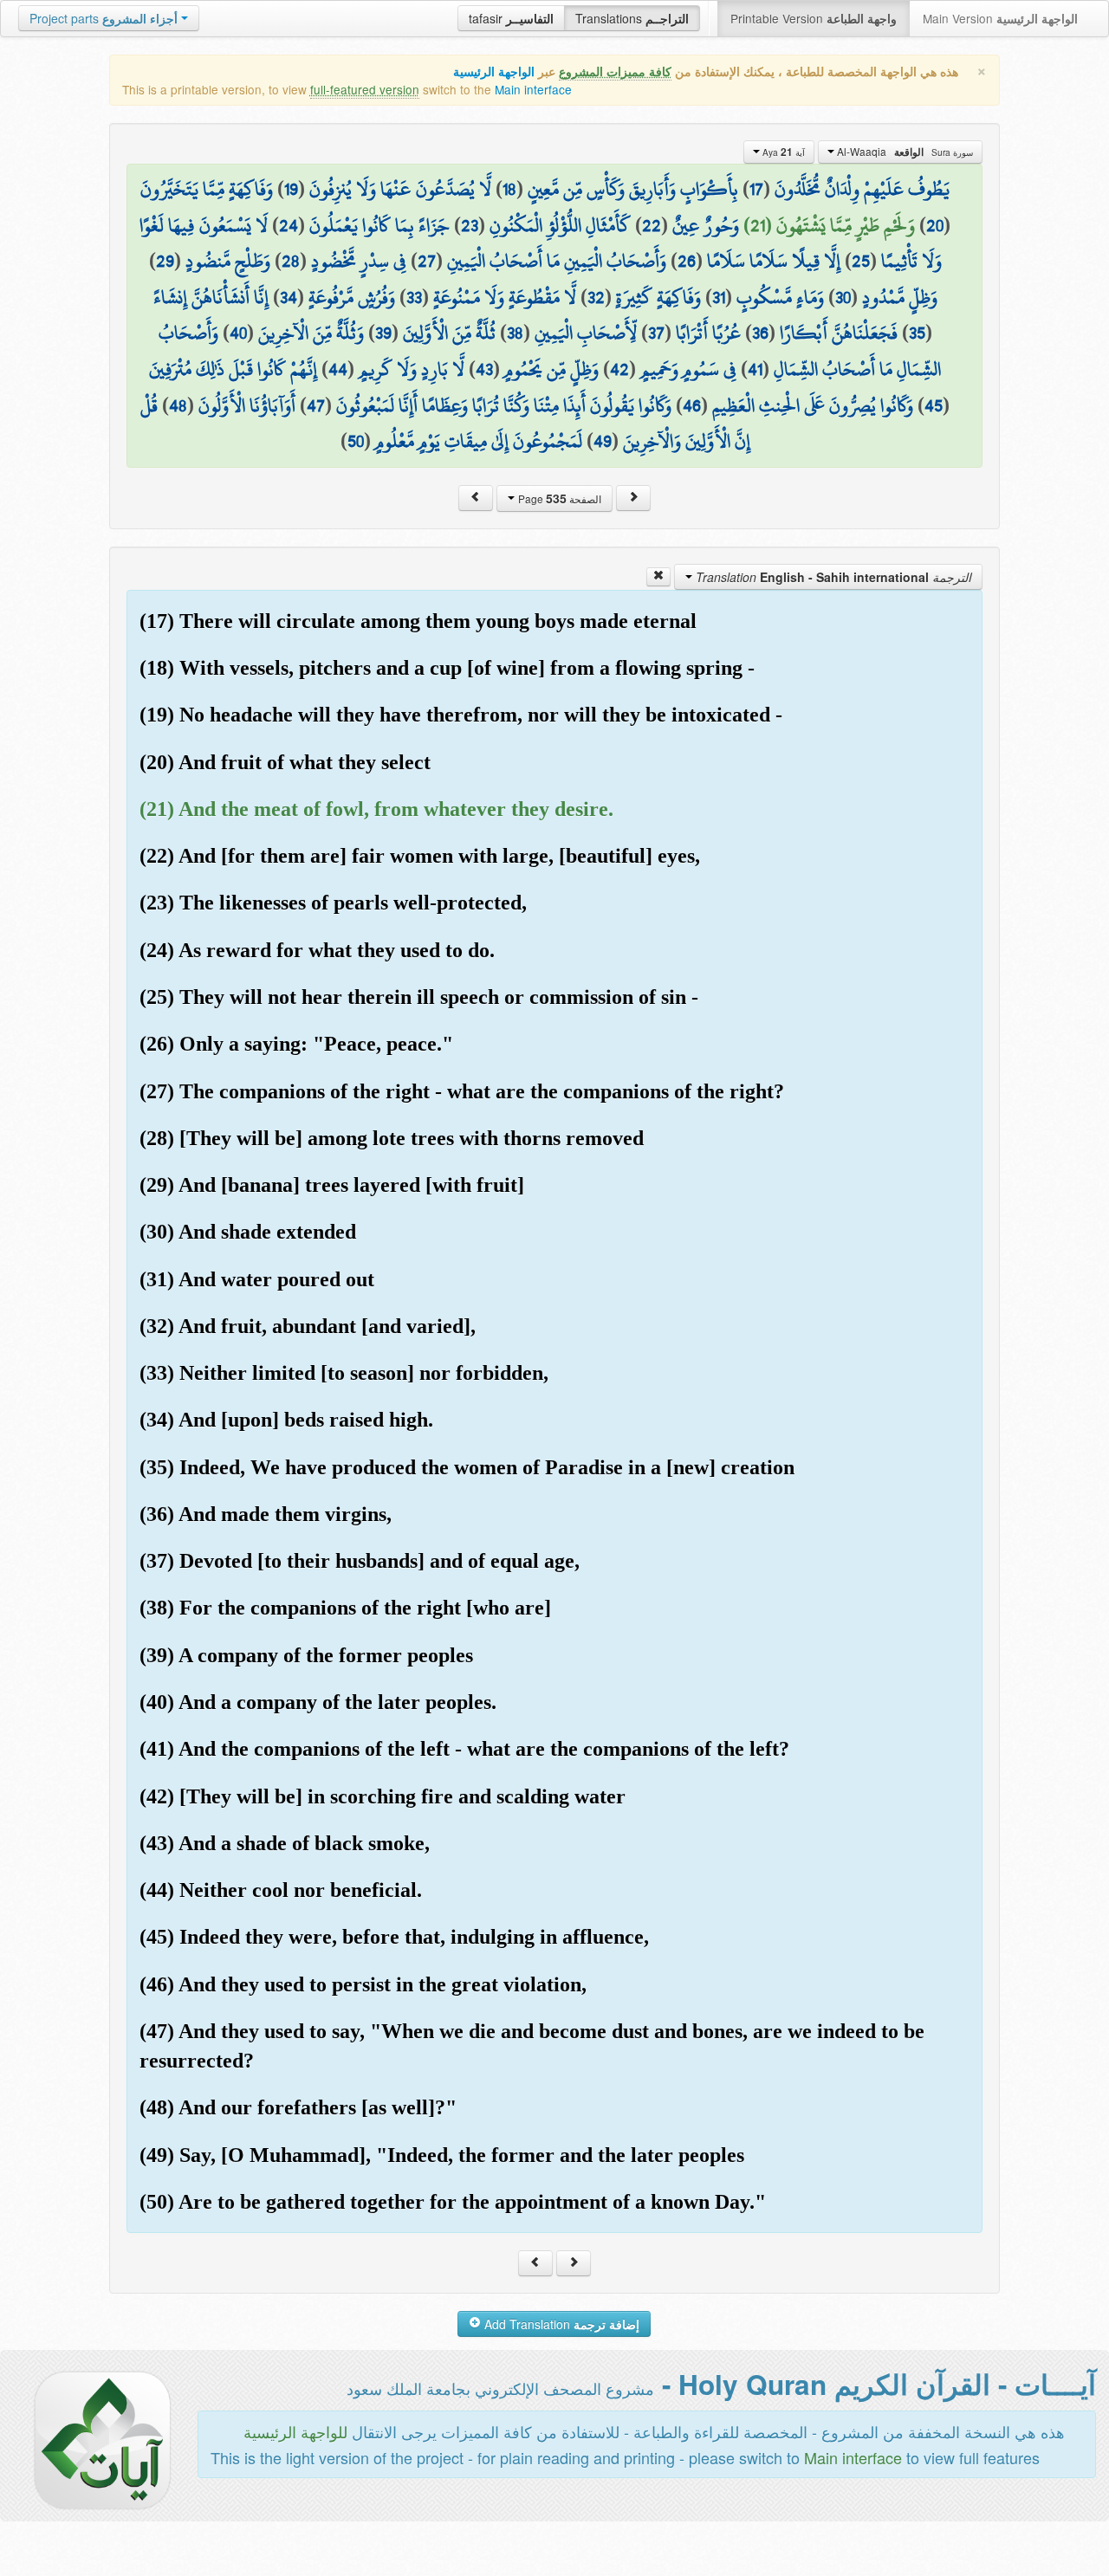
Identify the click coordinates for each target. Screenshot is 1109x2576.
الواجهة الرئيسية (494, 71)
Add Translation (560, 2324)
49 (603, 441)
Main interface (533, 89)
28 (291, 261)
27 (427, 261)
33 (414, 297)
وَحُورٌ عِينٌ (706, 225)
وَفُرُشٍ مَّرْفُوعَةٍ (352, 297)
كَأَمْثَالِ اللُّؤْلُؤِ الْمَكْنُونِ (560, 225)
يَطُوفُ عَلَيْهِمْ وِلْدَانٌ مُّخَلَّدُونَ (862, 189)
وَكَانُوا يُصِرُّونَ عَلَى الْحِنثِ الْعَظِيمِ (813, 405)
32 (596, 297)
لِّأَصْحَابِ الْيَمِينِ (586, 333)
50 (356, 441)
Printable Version (814, 18)
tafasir (511, 18)
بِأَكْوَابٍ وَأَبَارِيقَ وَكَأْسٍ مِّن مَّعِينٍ (633, 189)
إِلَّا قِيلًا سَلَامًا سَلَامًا (774, 261)
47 (316, 405)
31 (719, 297)
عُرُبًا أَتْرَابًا (708, 333)
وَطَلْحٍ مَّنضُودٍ (228, 261)
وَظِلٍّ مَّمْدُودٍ (900, 297)
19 (291, 189)
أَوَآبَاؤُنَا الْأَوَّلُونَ (247, 405)
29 (165, 261)
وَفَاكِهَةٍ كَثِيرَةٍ (658, 297)
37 (656, 333)
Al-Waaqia (904, 152)
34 (289, 297)
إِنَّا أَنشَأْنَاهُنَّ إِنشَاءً (211, 297)
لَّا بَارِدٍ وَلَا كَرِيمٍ (412, 369)
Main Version (1000, 18)
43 (484, 369)
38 (515, 333)
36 (760, 333)
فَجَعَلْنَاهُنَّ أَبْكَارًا (839, 333)
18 (509, 189)
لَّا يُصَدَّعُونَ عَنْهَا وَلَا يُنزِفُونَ (400, 189)
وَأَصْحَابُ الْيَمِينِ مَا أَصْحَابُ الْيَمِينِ (557, 261)
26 (687, 261)
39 (383, 333)
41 (755, 369)
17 (756, 189)
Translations (632, 18)
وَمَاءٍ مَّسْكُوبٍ (780, 297)
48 (178, 405)
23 (470, 225)
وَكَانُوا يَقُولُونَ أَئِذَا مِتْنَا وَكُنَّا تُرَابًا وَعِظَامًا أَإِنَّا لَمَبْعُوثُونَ (504, 405)
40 (238, 333)
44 (338, 369)
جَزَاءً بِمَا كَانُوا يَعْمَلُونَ (379, 225)
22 (652, 225)
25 (861, 261)
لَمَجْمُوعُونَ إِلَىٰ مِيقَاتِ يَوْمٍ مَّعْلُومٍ (479, 441)
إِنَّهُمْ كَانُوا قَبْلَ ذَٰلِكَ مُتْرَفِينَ (233, 369)
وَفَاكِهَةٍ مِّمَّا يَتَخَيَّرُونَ (207, 189)
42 (619, 369)
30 (843, 297)
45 (934, 405)
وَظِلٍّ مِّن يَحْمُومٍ (551, 369)
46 (692, 405)
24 (289, 225)
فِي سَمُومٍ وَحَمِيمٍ (688, 369)
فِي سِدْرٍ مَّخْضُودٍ (359, 261)
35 (917, 333)
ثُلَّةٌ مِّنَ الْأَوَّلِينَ (449, 333)
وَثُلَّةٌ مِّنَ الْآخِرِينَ (311, 333)
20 (935, 225)
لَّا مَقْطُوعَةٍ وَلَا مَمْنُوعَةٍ (505, 297)
